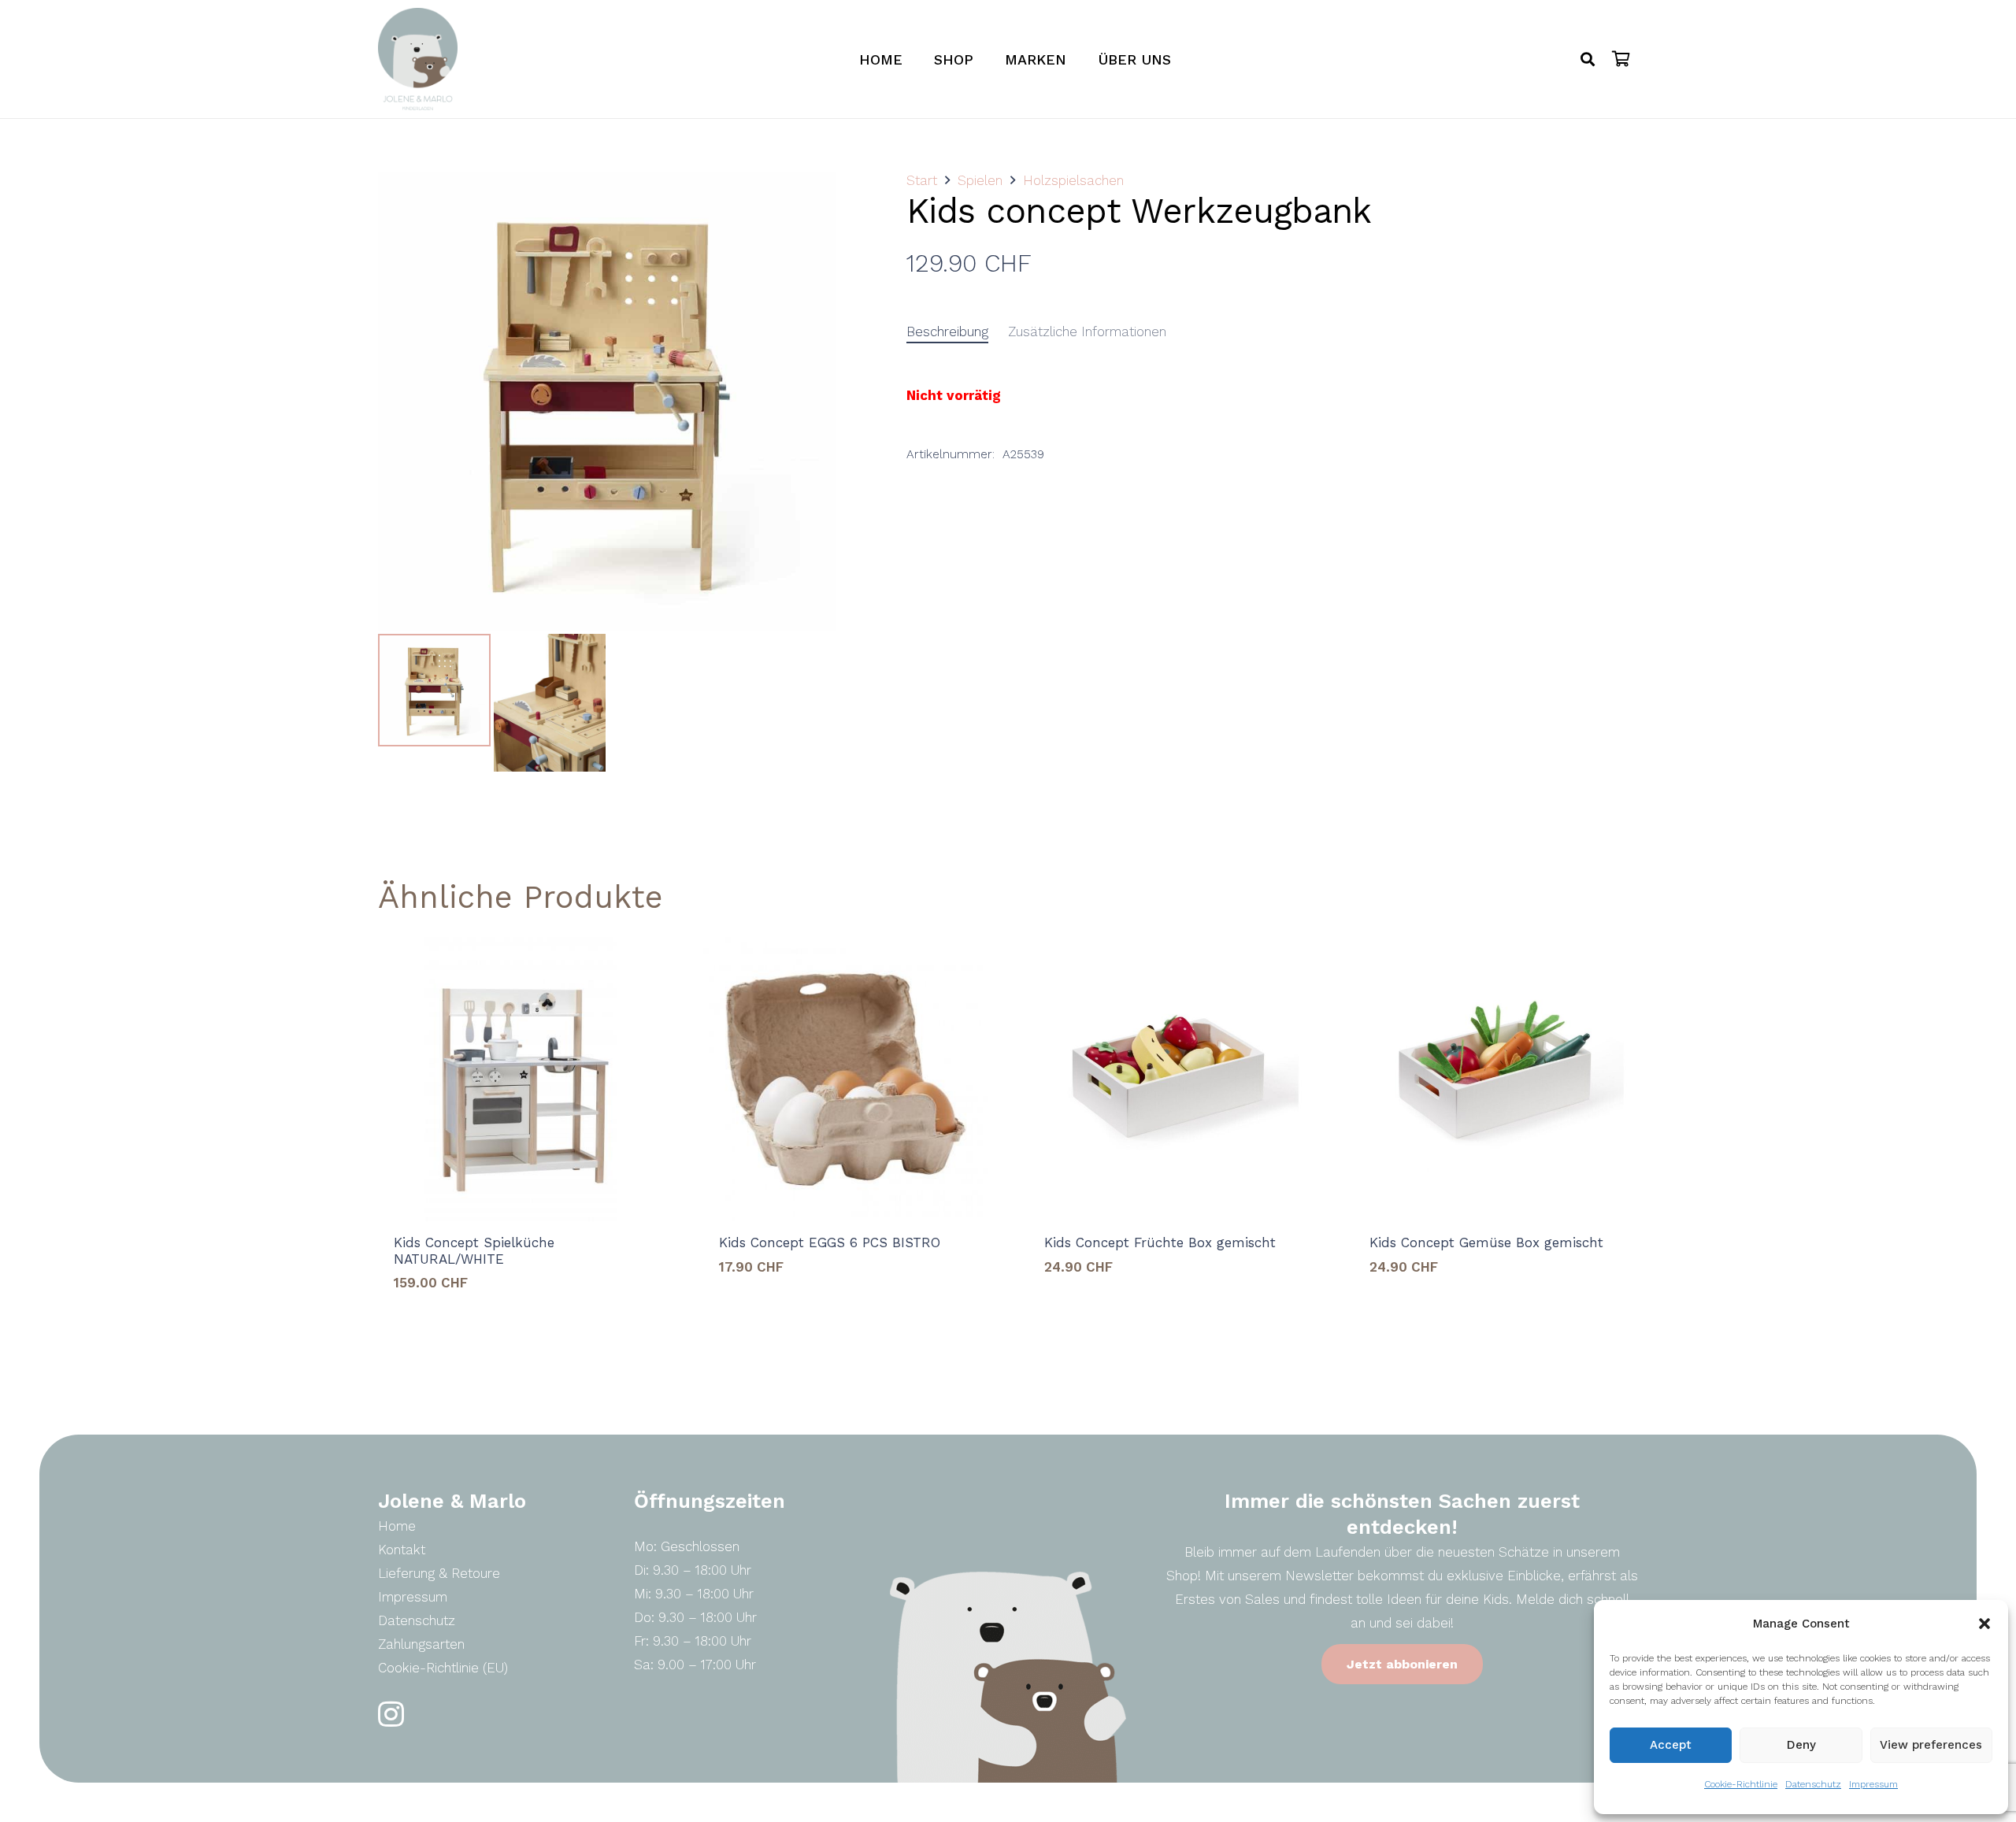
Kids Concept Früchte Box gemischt (1160, 1242)
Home (397, 1526)
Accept (1671, 1745)
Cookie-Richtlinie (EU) (443, 1668)
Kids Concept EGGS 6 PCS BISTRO (830, 1242)
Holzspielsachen (1073, 180)
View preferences (1931, 1745)
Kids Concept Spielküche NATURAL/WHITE (474, 1250)
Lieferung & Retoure (439, 1573)
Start (922, 180)
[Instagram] (391, 1715)
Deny (1801, 1745)
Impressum (1873, 1784)
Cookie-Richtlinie (1741, 1784)
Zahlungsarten (421, 1644)
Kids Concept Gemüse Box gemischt (1486, 1242)
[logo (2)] (418, 59)
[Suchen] (1588, 59)
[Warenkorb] (1621, 59)
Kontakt (402, 1550)
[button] (1984, 1624)
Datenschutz (1813, 1784)
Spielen (980, 180)
